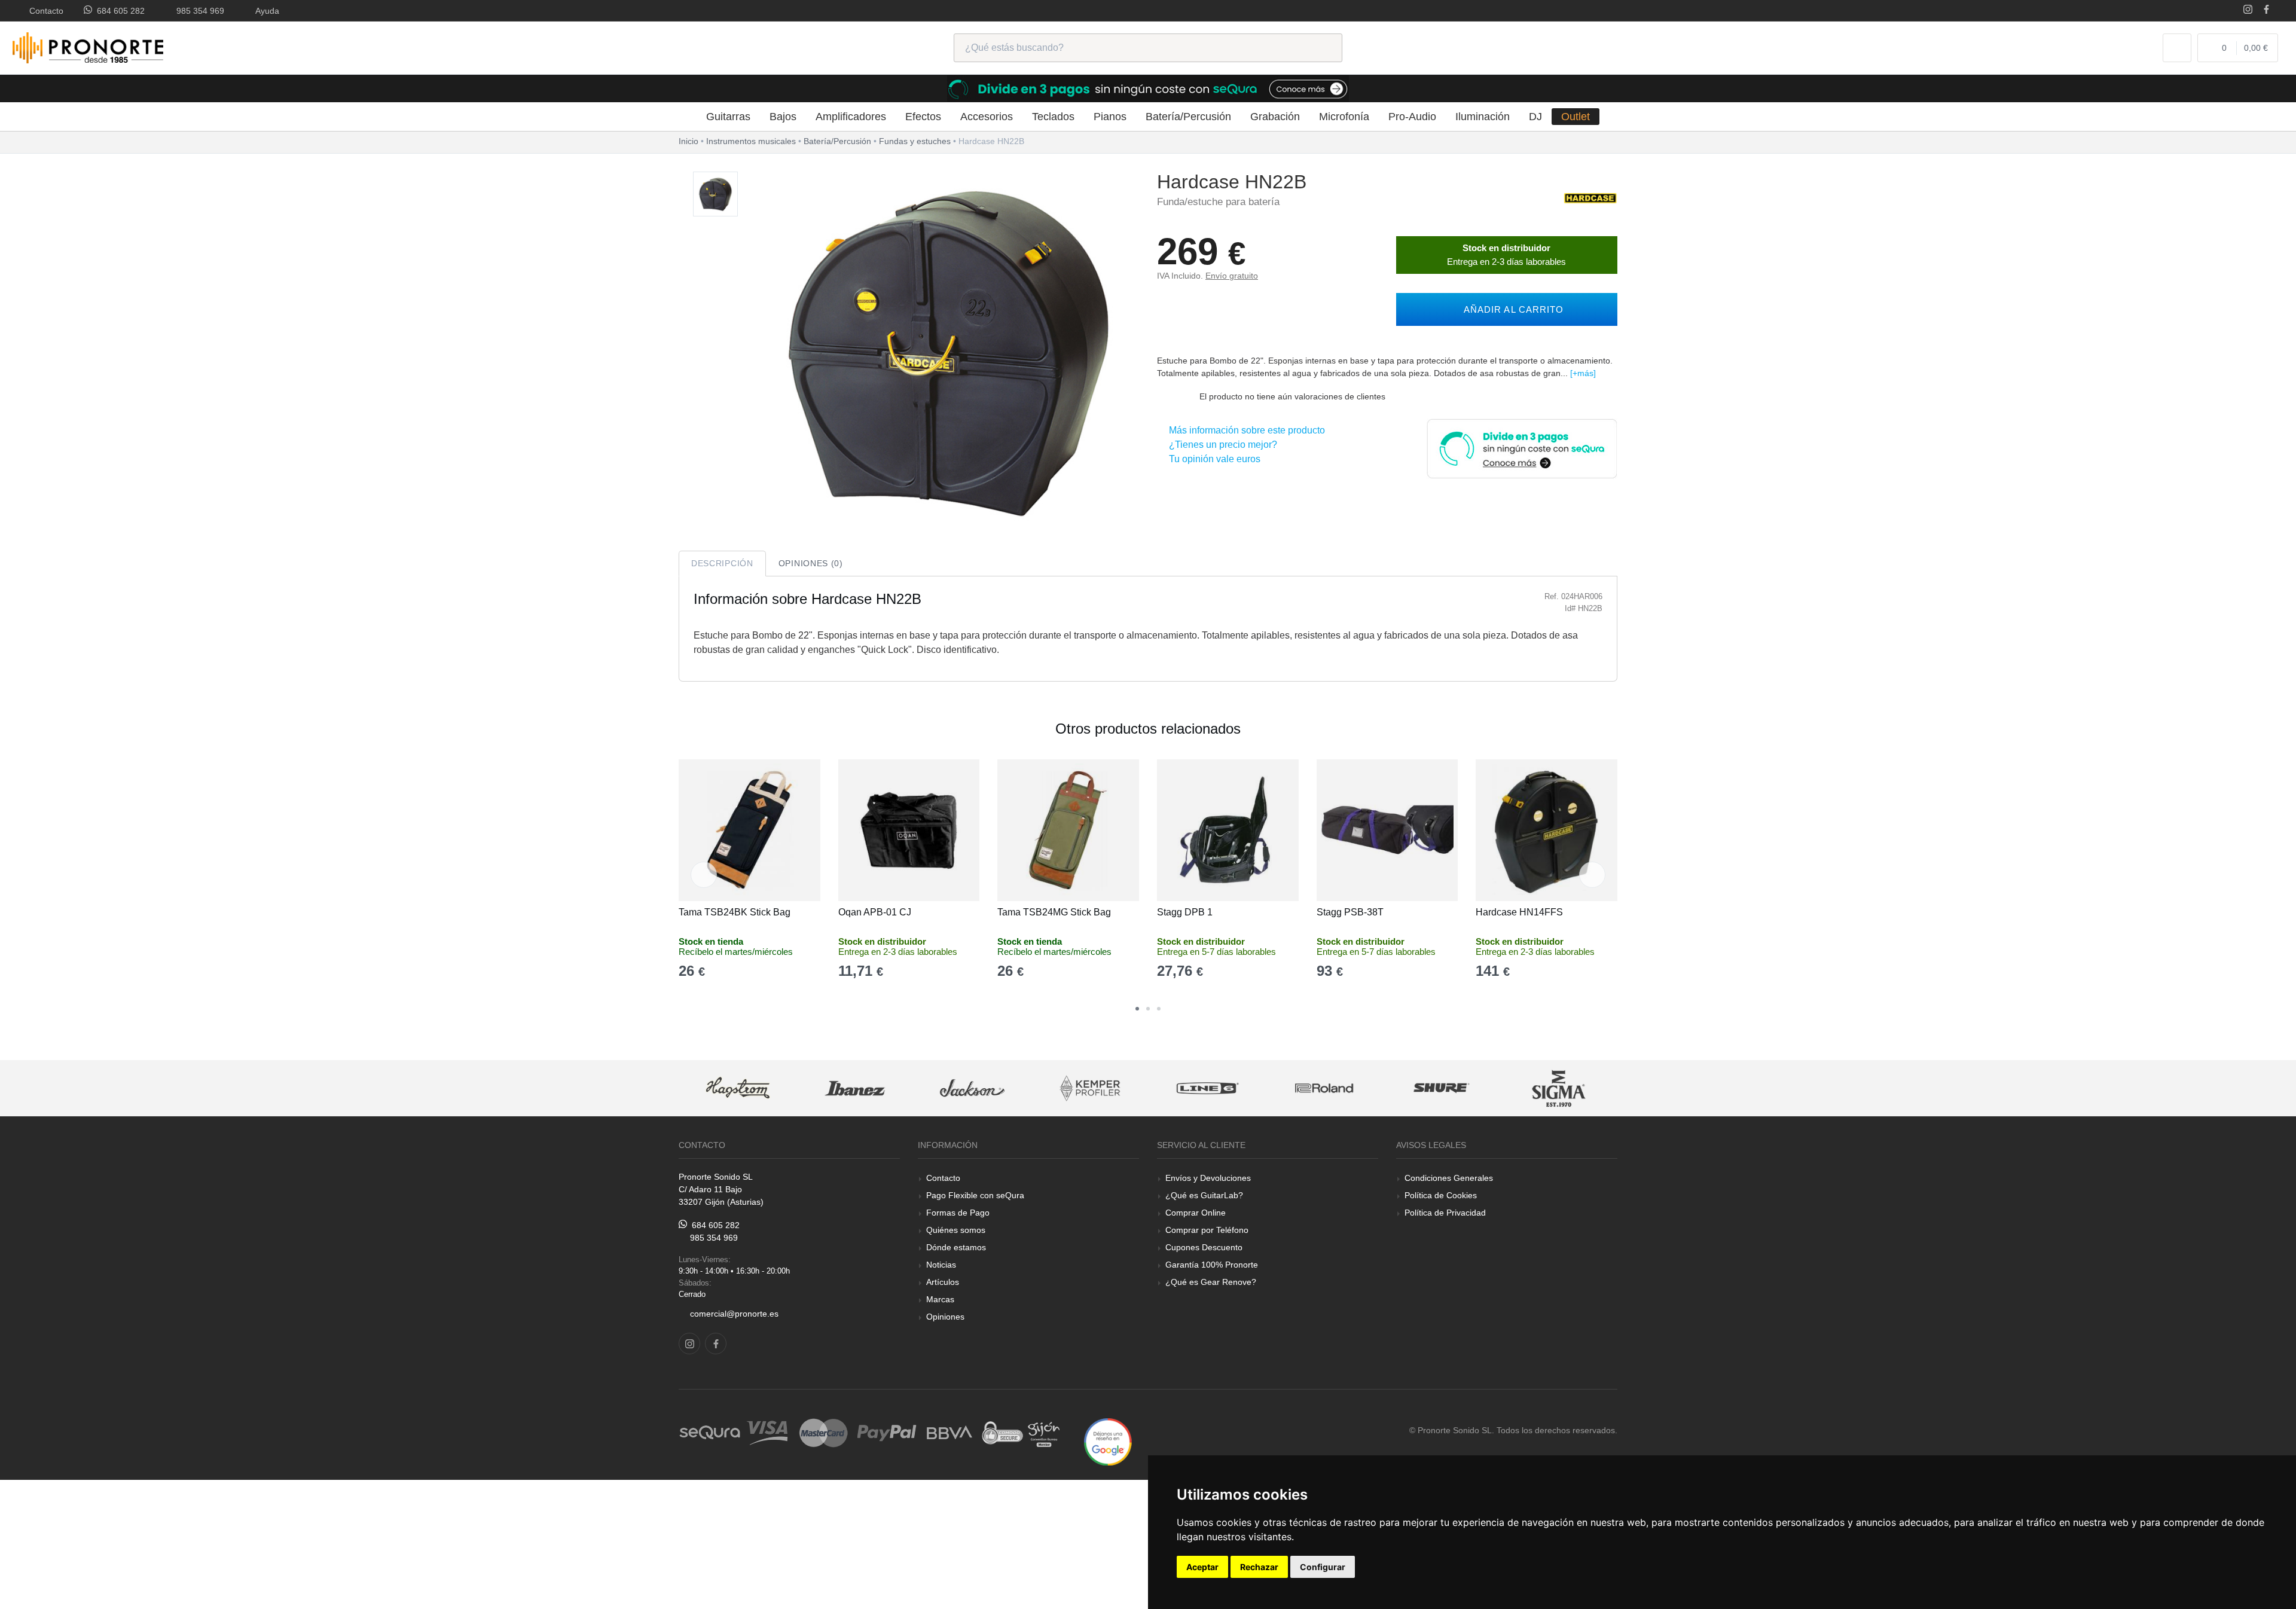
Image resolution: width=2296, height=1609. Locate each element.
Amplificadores (851, 117)
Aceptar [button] (1202, 1567)
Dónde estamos (956, 1247)
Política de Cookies (1441, 1195)
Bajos (783, 117)
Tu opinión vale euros (1212, 459)
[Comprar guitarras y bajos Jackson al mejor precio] (854, 1089)
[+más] (1583, 373)
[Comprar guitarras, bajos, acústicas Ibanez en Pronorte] (737, 1089)
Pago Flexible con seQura (975, 1195)
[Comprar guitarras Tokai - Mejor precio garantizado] (1559, 1089)
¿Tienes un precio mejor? (1221, 445)
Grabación (1275, 117)
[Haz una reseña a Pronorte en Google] (1108, 1441)
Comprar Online (1196, 1213)
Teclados (1053, 117)
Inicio (689, 141)
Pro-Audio (1412, 117)
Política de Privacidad (1445, 1213)
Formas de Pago (958, 1213)
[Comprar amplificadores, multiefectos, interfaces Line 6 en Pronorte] (1089, 1089)
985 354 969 (198, 11)
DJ (1535, 117)
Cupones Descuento (1204, 1247)
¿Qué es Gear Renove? (1211, 1282)
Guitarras (728, 117)
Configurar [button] (1323, 1567)
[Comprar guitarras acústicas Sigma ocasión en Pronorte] (1442, 1089)
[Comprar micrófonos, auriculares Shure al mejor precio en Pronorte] (1324, 1089)
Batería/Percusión (1188, 117)
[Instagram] (2248, 10)
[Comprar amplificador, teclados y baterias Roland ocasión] (1207, 1089)
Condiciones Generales (1449, 1178)
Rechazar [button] (1259, 1567)
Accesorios (987, 117)
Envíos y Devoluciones (1208, 1178)
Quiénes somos (956, 1230)
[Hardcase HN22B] (715, 195)
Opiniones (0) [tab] (811, 563)
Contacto (44, 11)
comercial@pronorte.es (734, 1314)
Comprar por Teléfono (1207, 1230)
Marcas (940, 1299)
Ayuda (265, 11)
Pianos (1110, 117)
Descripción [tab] (722, 563)
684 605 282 (118, 11)
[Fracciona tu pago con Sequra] (1522, 448)
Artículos (943, 1282)
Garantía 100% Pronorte (1212, 1265)
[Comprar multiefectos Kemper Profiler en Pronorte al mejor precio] (972, 1089)
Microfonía (1344, 117)
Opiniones (945, 1317)
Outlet (1576, 117)
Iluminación (1483, 117)
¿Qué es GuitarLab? (1204, 1195)
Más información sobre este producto (1245, 430)
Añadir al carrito (1511, 309)
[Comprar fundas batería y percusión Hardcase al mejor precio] (1590, 198)
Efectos (923, 117)
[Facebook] (2266, 10)
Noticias (941, 1265)
